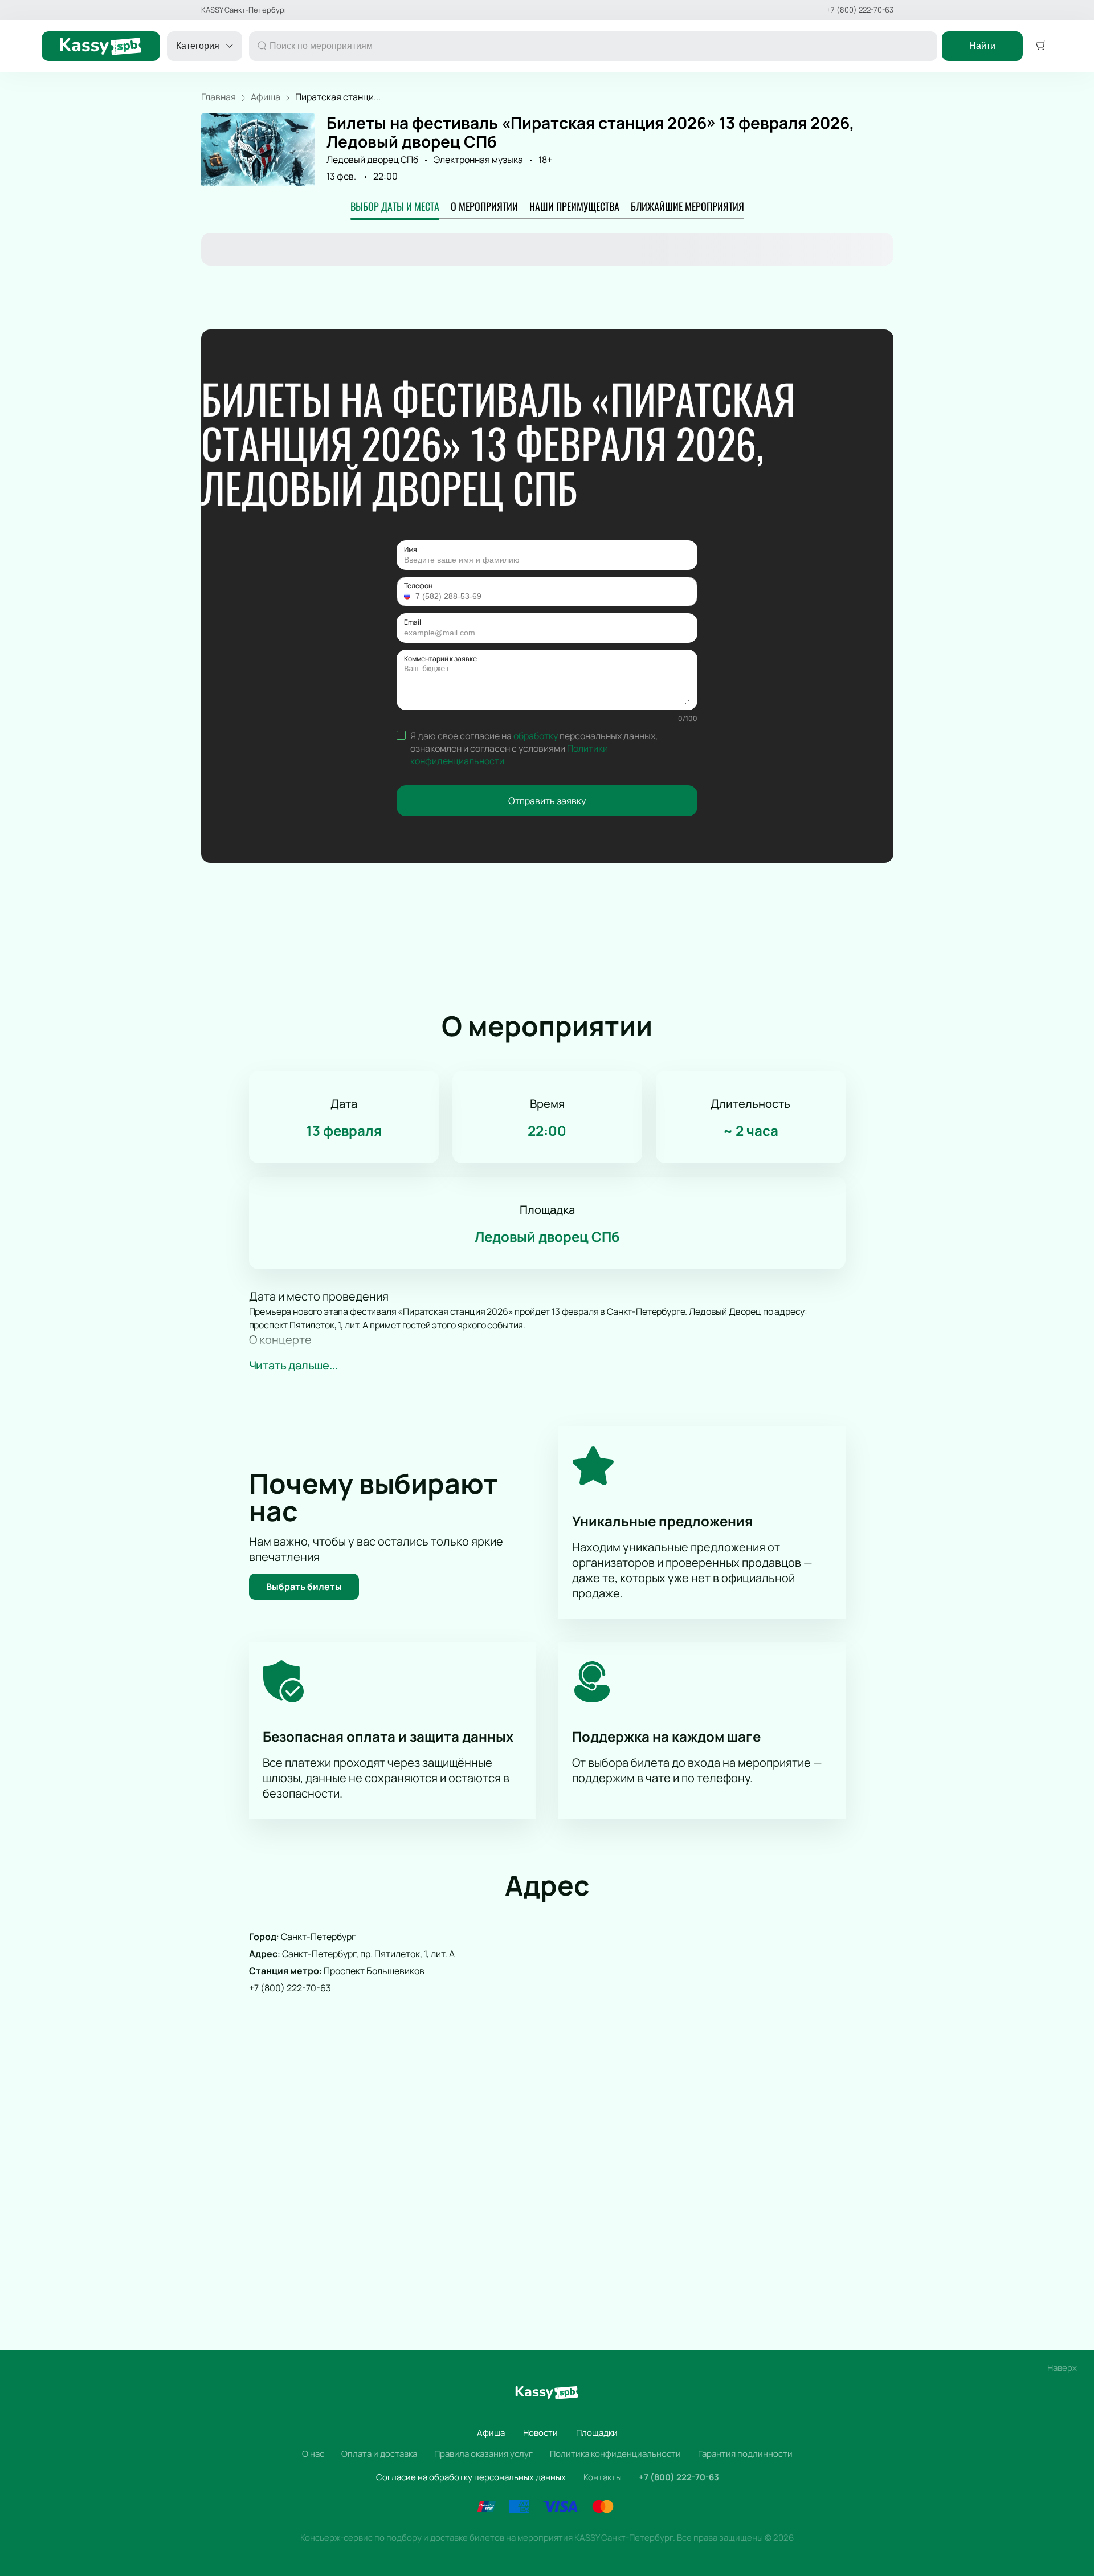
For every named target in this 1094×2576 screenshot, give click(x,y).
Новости (540, 2433)
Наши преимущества (574, 206)
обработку (536, 736)
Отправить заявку (547, 801)
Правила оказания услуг (483, 2454)
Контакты (603, 2477)
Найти (982, 46)
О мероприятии (484, 206)
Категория (198, 46)
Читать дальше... (293, 1365)
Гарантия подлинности (745, 2454)
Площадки (597, 2433)
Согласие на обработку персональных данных (471, 2477)
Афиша (491, 2433)
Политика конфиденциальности (615, 2454)
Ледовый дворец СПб (372, 160)
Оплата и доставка (379, 2454)
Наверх (1062, 2368)
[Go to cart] (1041, 46)
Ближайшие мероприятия (687, 206)
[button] (409, 596)
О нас (313, 2454)
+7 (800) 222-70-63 (860, 10)
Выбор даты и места (395, 206)
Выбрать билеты (304, 1587)
